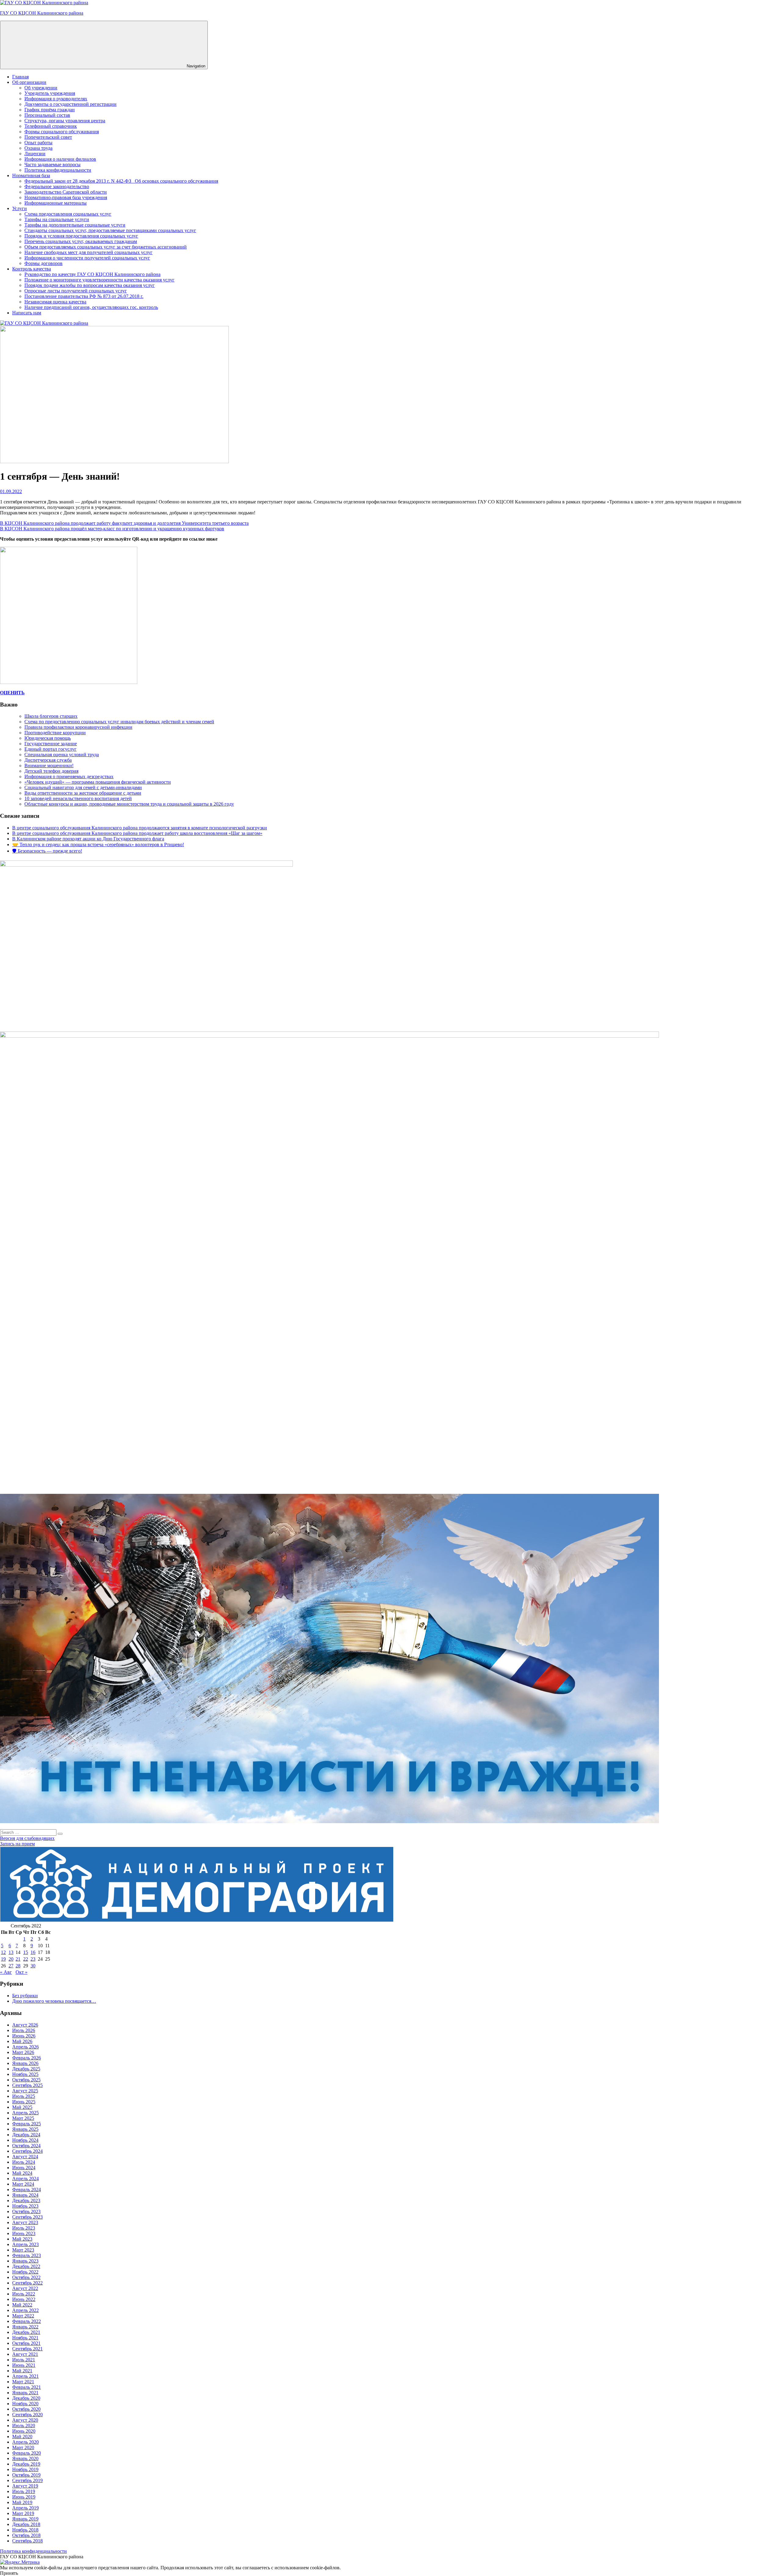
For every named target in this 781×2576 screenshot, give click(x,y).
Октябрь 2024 (26, 2146)
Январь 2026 (25, 2063)
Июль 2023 (24, 2228)
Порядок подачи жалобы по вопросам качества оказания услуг (90, 285)
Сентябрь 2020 (27, 2415)
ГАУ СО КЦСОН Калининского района (42, 13)
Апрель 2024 (25, 2179)
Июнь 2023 (24, 2233)
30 (33, 1966)
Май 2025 (22, 2107)
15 (26, 1952)
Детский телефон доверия (51, 771)
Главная (20, 77)
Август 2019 (25, 2486)
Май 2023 (22, 2239)
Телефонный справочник (51, 126)
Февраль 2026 (27, 2058)
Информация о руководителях (56, 99)
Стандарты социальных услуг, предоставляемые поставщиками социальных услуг (110, 230)
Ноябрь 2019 (25, 2469)
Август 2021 (25, 2354)
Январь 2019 (25, 2519)
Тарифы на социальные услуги (57, 219)
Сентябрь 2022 (27, 2283)
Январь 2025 (25, 2129)
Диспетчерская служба (48, 760)
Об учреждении (41, 88)
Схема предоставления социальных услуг (68, 214)
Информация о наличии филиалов (60, 159)
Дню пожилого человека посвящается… (54, 2001)
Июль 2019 (24, 2491)
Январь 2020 (25, 2458)
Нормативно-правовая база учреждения (66, 197)
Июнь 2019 (24, 2497)
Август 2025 (25, 2091)
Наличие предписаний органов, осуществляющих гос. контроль (91, 307)
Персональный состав (47, 115)
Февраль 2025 (27, 2124)
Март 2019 (23, 2513)
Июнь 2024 (24, 2168)
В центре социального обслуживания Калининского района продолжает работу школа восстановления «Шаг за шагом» (137, 833)
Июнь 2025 (24, 2102)
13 (11, 1952)
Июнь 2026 (24, 2036)
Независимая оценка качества (55, 302)
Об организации (29, 82)
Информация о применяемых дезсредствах (69, 776)
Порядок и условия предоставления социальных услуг (81, 236)
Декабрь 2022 (26, 2266)
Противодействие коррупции (55, 733)
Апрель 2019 (25, 2508)
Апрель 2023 (25, 2244)
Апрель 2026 (25, 2047)
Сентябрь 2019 (27, 2480)
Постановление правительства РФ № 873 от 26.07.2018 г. (84, 296)
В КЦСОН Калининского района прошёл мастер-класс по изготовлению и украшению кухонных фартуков (112, 529)
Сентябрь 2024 (27, 2151)
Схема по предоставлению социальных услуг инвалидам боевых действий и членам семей (119, 722)
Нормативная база (31, 175)
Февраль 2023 (27, 2255)
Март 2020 (23, 2447)
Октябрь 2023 (26, 2211)
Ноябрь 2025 (25, 2074)
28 (18, 1966)
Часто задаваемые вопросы (52, 165)
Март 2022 (23, 2316)
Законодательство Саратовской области (66, 192)
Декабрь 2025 (26, 2069)
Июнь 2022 (24, 2299)
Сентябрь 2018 (27, 2541)
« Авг (6, 1972)
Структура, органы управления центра (65, 121)
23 (33, 1959)
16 (33, 1952)
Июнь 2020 (24, 2431)
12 (3, 1952)
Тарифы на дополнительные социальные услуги (75, 225)
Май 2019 (22, 2502)
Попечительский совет (48, 137)
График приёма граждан (50, 110)
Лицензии (35, 154)
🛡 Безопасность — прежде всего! (47, 851)
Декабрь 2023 (26, 2200)
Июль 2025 (24, 2096)
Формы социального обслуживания (62, 132)
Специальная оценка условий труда (62, 755)
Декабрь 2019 (26, 2464)
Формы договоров (43, 263)
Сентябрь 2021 (27, 2349)
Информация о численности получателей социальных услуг (87, 258)
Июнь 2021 (24, 2365)
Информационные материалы (56, 203)
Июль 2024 (24, 2162)
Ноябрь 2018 (25, 2530)
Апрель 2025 (25, 2113)
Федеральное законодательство (57, 186)
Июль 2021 (24, 2360)
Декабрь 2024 (26, 2135)
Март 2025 (23, 2118)
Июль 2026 (24, 2030)
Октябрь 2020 (26, 2409)
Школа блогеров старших (51, 716)
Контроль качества (32, 269)
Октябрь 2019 (26, 2475)
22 (26, 1959)
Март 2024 (23, 2184)
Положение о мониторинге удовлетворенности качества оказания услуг (99, 280)
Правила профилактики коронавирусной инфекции (78, 727)
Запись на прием (17, 1844)
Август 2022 (25, 2288)
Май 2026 (22, 2041)
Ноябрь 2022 (25, 2272)
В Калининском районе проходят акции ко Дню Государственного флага (88, 839)
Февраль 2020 (27, 2453)
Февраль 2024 (27, 2190)
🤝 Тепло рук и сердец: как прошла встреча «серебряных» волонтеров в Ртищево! (98, 844)
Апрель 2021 (25, 2376)
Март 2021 (23, 2382)
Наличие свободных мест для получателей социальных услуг (88, 252)
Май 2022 (22, 2305)
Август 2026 (25, 2025)
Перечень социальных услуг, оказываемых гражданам (81, 241)
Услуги (20, 208)
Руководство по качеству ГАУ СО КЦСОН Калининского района (92, 274)
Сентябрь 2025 (27, 2085)
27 (11, 1966)
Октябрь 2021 (26, 2343)
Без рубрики (25, 1996)
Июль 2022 (24, 2294)
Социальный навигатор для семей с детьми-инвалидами (83, 787)
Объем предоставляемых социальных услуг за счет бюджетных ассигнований (106, 247)
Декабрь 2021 (26, 2332)
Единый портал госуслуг (50, 749)
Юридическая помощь (48, 738)
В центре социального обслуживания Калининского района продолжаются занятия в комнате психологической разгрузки (140, 828)
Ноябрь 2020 (25, 2404)
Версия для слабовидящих (27, 1838)
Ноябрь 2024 (25, 2140)
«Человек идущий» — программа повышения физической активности (98, 782)
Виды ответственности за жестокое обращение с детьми (83, 793)
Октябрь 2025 (26, 2080)
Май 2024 (22, 2173)
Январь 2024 (25, 2195)
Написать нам (27, 313)
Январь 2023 (25, 2261)
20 (11, 1959)
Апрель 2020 (25, 2442)
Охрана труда (38, 148)
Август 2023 (25, 2222)
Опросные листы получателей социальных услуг (76, 291)
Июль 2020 (24, 2426)
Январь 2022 (25, 2327)
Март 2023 (23, 2250)
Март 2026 (23, 2052)
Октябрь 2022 (26, 2277)
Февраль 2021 (27, 2387)
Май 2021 (22, 2371)
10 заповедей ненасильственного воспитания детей (78, 798)
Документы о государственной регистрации (70, 104)
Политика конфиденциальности (58, 170)
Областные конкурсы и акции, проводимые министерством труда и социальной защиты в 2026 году (129, 804)
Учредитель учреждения (50, 93)
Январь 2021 (25, 2393)
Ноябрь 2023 (25, 2206)
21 (18, 1959)
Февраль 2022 (27, 2321)
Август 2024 (25, 2157)
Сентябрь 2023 (27, 2217)
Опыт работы (38, 143)
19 (3, 1959)
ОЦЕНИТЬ (12, 693)
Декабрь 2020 (26, 2398)
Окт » (22, 1972)
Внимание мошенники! (49, 766)
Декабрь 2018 (26, 2524)
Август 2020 (25, 2420)
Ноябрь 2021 (25, 2338)
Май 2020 (22, 2436)
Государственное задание (51, 744)
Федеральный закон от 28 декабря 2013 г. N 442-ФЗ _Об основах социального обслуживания (121, 181)
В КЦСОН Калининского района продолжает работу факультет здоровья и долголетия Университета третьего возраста (124, 523)
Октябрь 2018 (26, 2535)
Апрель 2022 (25, 2310)
